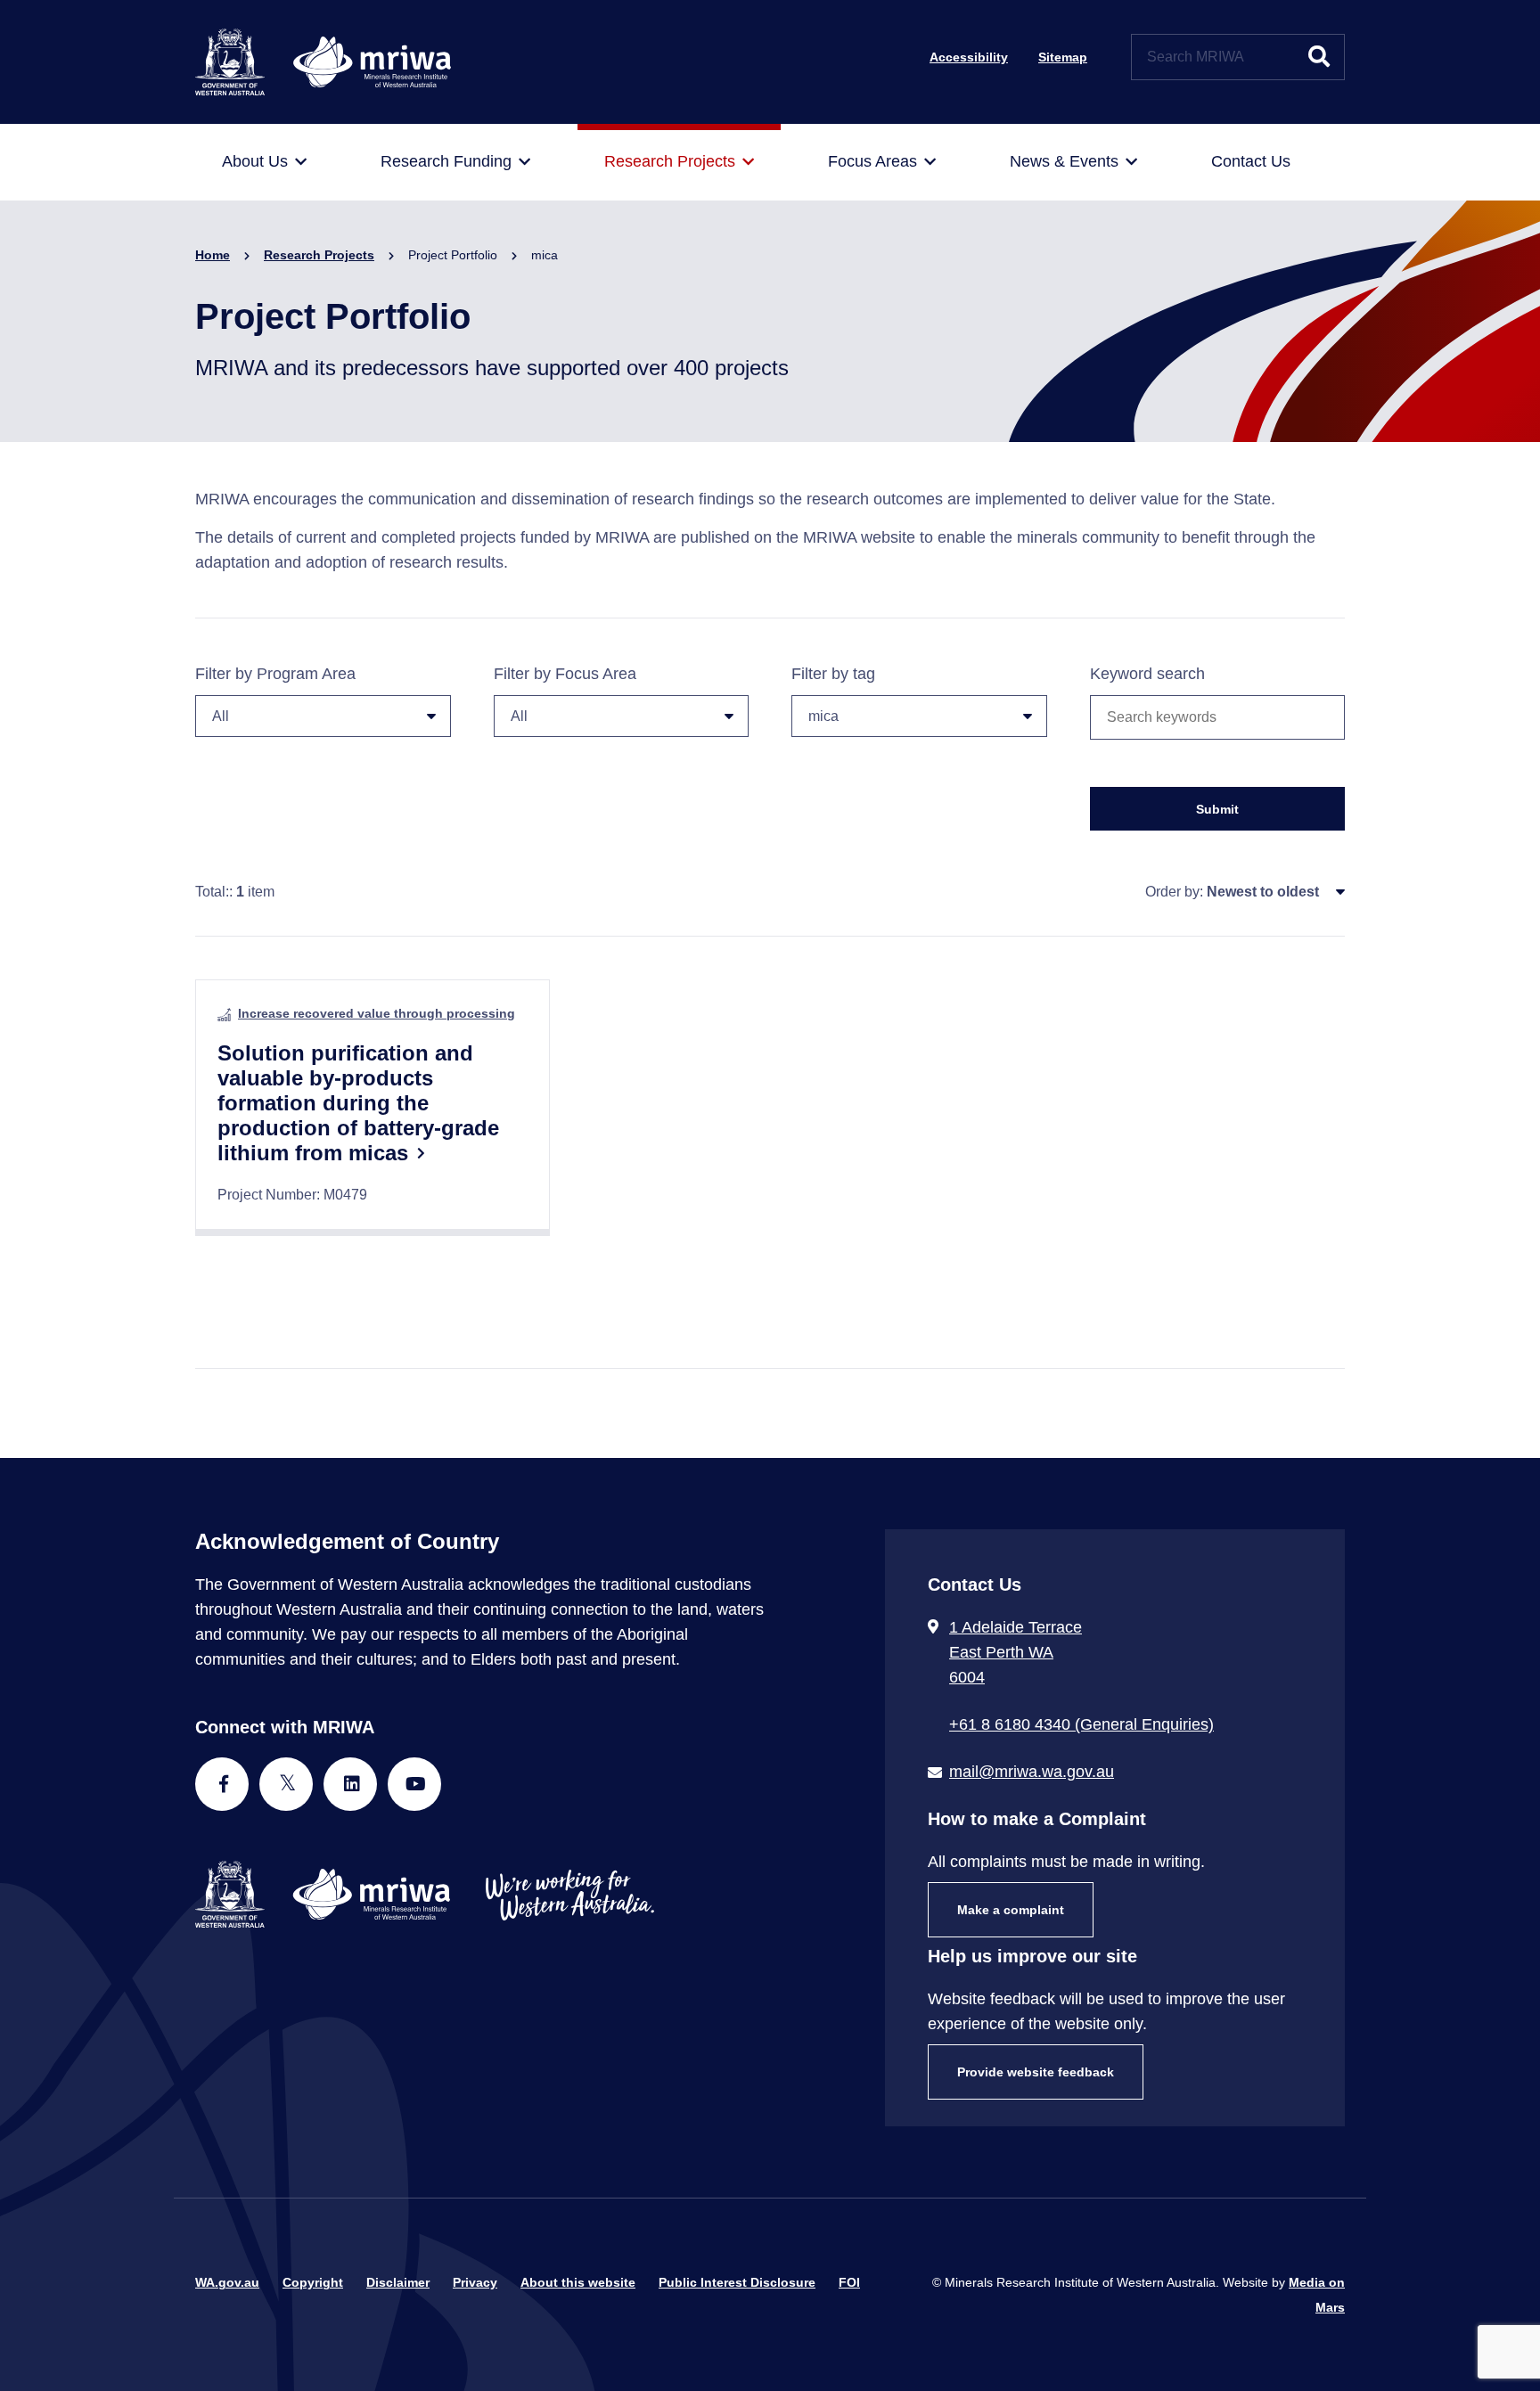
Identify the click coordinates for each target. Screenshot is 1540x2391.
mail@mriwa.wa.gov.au (1032, 1772)
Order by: (1174, 892)
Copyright (313, 2282)
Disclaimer (398, 2282)
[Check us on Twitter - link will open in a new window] (286, 1784)
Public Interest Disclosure (737, 2282)
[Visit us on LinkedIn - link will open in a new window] (350, 1784)
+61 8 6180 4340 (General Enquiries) (1081, 1724)
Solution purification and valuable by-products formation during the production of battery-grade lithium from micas (358, 1103)
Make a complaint (1011, 1910)
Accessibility (969, 57)
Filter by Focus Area (565, 674)
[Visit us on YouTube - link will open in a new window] (414, 1784)
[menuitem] (264, 162)
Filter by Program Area (275, 674)
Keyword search (1147, 674)
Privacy (475, 2282)
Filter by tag (833, 674)
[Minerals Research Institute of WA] (323, 61)
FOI (849, 2282)
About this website (578, 2282)
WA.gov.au (227, 2282)
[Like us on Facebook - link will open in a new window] (222, 1784)
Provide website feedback (1036, 2072)
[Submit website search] (1319, 57)
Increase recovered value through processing (377, 1013)
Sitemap (1063, 57)
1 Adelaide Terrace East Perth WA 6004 (1016, 1652)
